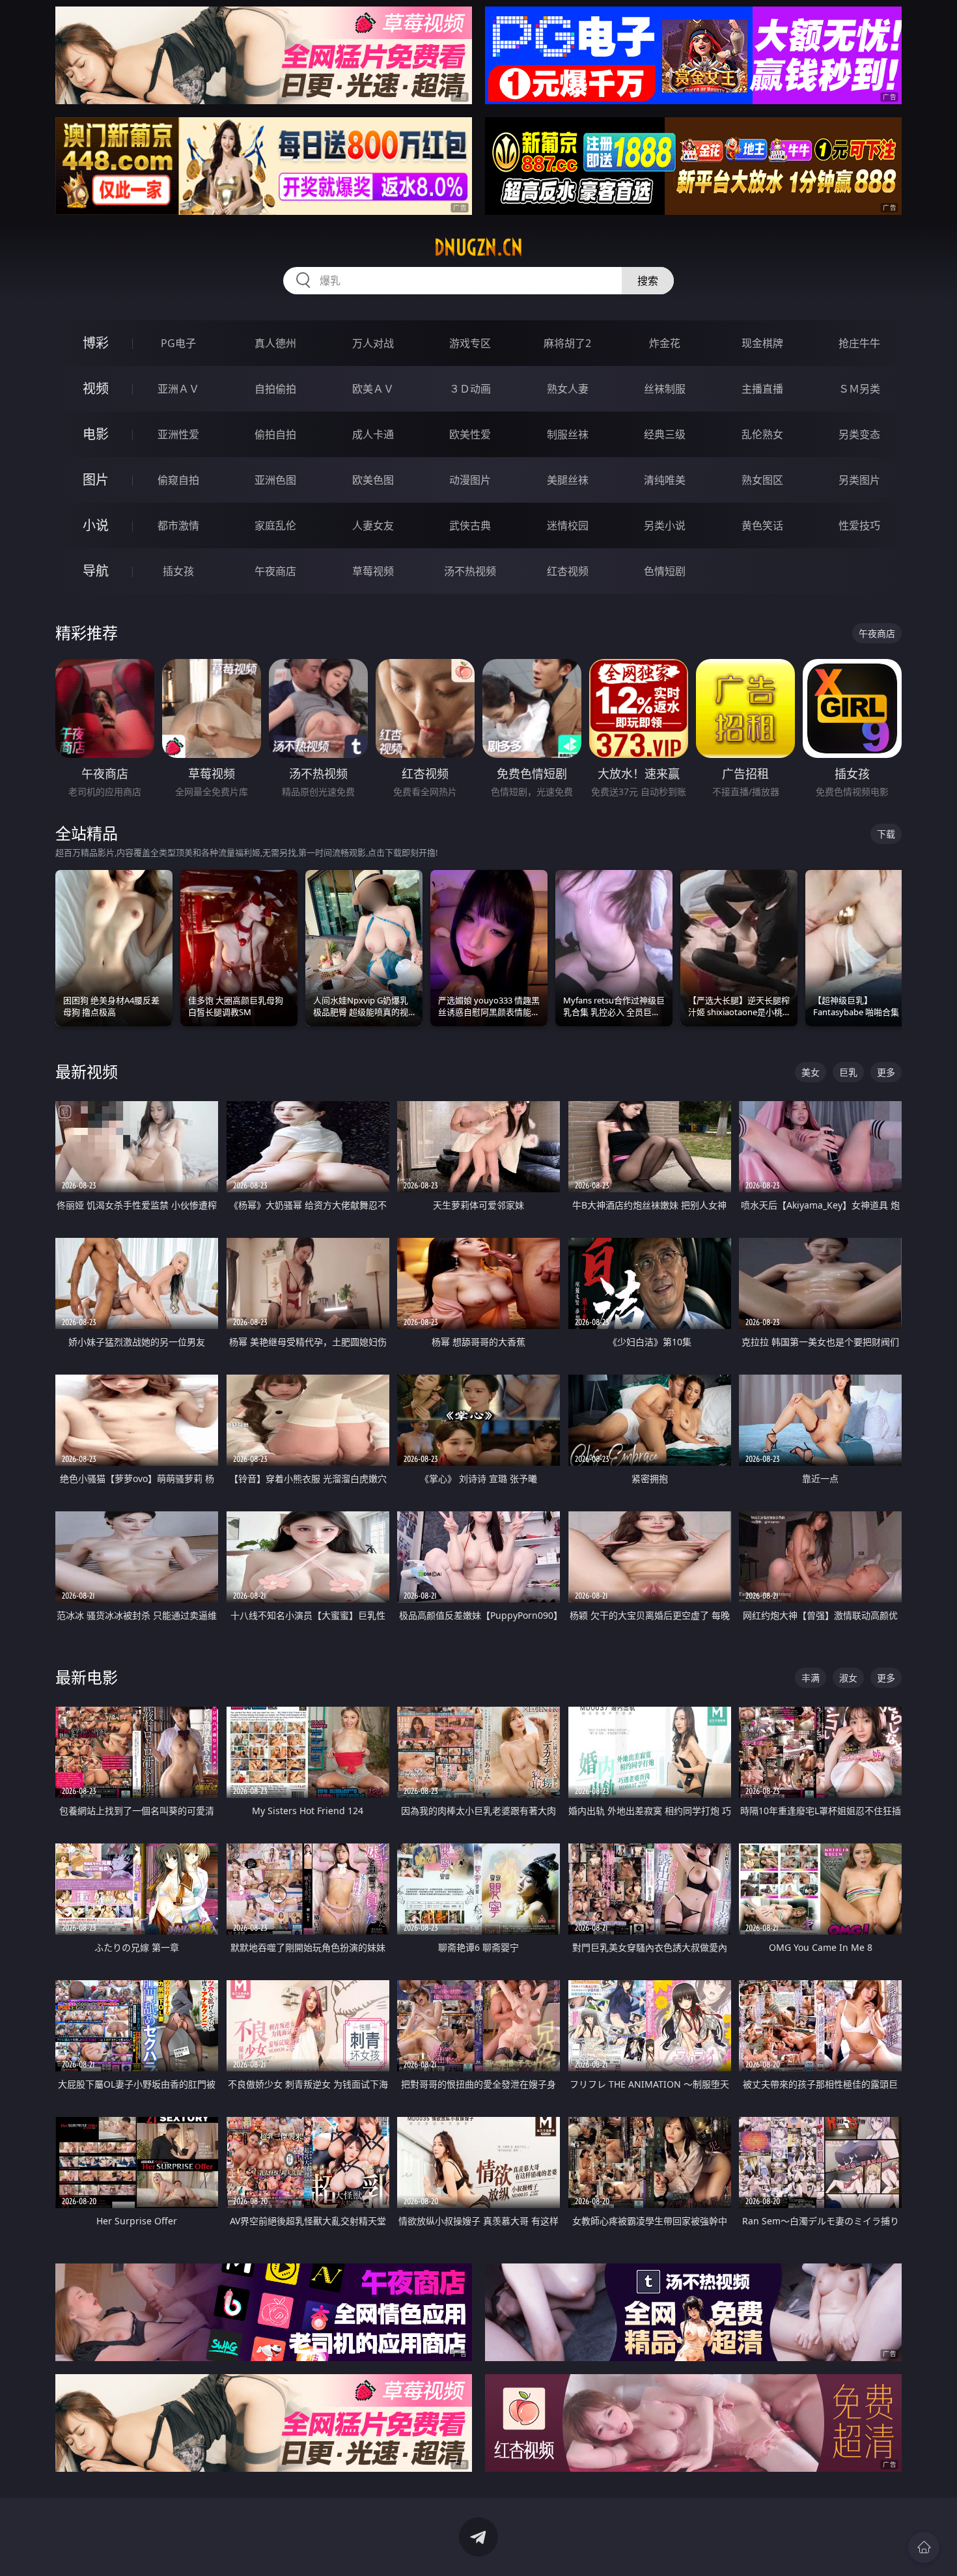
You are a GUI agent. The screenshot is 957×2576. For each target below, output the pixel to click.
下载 (886, 834)
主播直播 (762, 389)
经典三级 (665, 434)
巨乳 (848, 1072)
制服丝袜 (568, 434)
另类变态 (859, 434)
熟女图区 (762, 480)
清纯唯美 (665, 480)
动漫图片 (470, 480)
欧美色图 (373, 480)
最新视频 (87, 1071)
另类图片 (859, 480)
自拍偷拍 (275, 389)
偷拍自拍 (275, 434)
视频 (96, 388)
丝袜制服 (665, 389)
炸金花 (665, 343)
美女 (811, 1072)
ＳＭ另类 (859, 389)
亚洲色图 (275, 480)
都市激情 (178, 525)
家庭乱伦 (275, 525)
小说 (96, 525)
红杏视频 (568, 571)
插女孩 (178, 571)
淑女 (848, 1678)
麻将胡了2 (567, 343)
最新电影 (87, 1677)
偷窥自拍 (178, 480)
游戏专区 (470, 343)
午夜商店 (275, 571)
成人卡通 (373, 434)
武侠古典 (470, 525)
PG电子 (178, 343)
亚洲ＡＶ (178, 389)
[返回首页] (924, 2547)
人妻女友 (373, 525)
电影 (96, 434)
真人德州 (275, 343)
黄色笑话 (762, 525)
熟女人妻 (568, 389)
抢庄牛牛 (859, 343)
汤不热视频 (470, 571)
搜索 (648, 281)
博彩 (96, 343)
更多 (886, 1072)
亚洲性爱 (178, 434)
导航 (96, 571)
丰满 (811, 1678)
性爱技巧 (859, 525)
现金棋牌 (762, 343)
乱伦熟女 (762, 434)
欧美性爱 (470, 434)
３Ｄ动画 (470, 389)
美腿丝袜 (568, 480)
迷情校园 (568, 525)
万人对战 (373, 343)
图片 (96, 480)
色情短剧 (665, 571)
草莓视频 (373, 571)
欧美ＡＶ (373, 389)
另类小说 (665, 525)
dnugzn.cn (478, 247)
